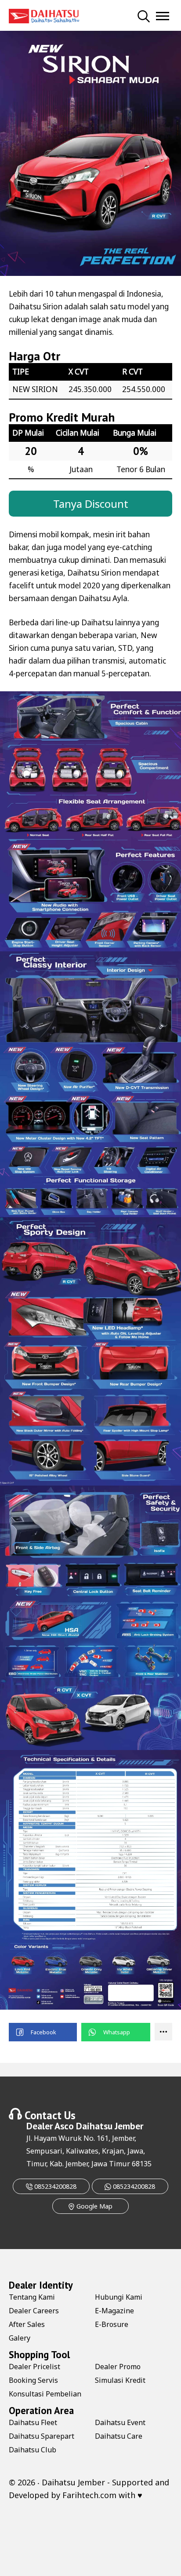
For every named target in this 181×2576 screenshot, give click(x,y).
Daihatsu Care (119, 2436)
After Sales (27, 2324)
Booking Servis (33, 2380)
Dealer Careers (34, 2311)
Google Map (94, 2206)
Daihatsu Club (33, 2450)
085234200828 (54, 2186)
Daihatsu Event (120, 2422)
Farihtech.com (89, 2495)
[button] (43, 2032)
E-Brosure (112, 2324)
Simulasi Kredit (120, 2380)
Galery (20, 2338)
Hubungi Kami (119, 2297)
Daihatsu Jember (110, 2126)
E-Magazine (114, 2311)
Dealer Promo (118, 2367)
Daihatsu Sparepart (42, 2436)
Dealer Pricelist (34, 2367)
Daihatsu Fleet (33, 2422)
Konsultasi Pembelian (45, 2394)
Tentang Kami (32, 2297)
